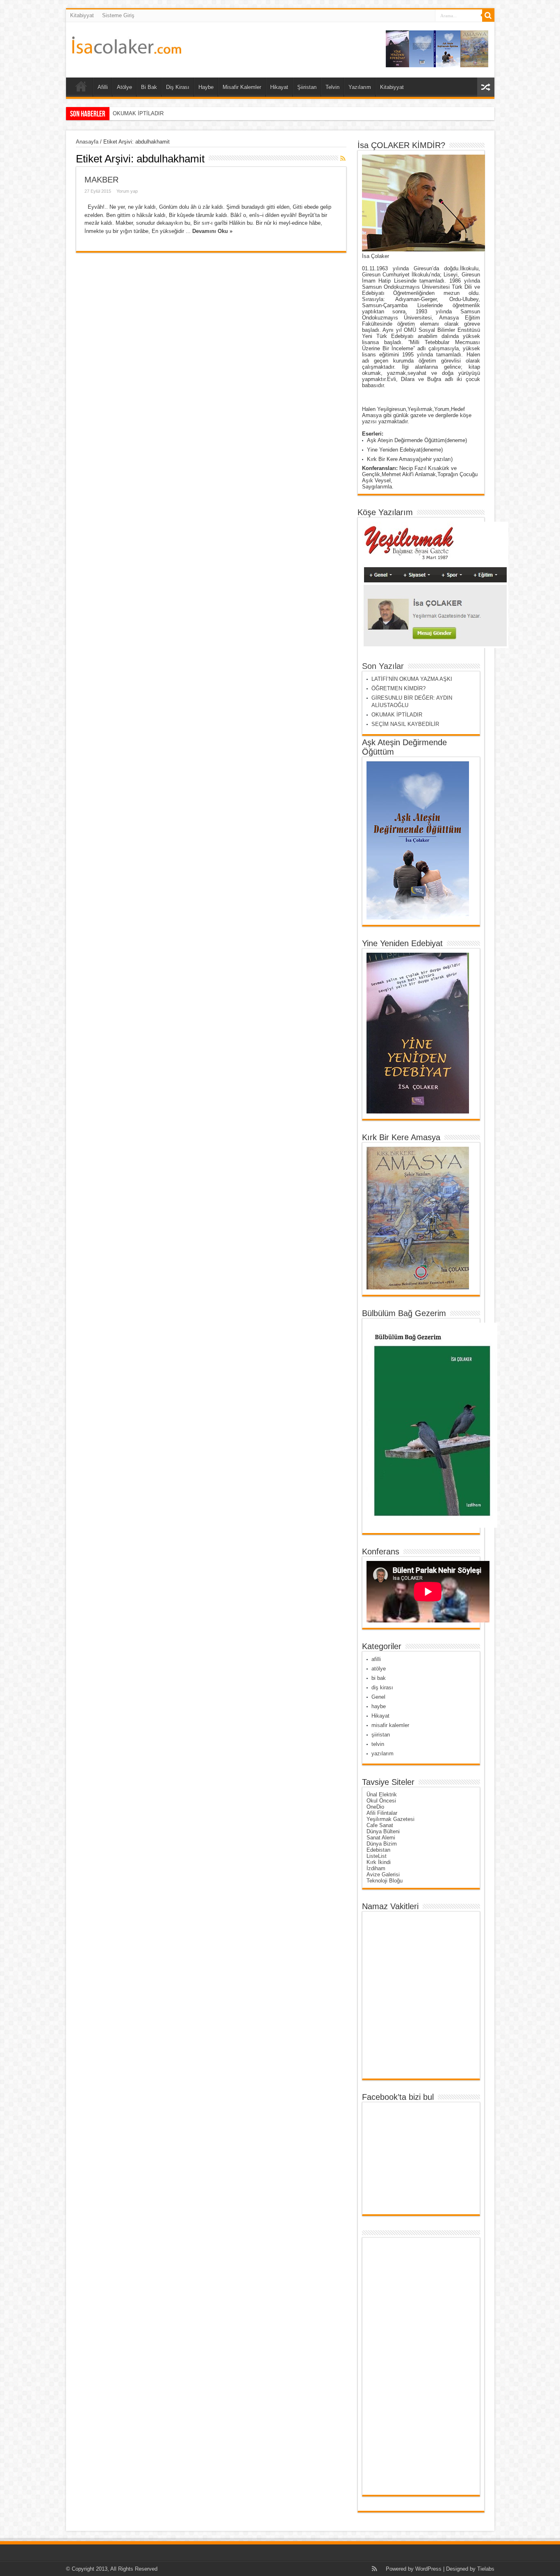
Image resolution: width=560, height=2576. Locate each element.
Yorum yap (127, 191)
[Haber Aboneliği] (343, 158)
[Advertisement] (398, 2366)
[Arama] (488, 16)
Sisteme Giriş (118, 15)
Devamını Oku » (212, 231)
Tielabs (486, 2569)
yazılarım (382, 1753)
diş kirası (382, 1687)
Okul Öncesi (381, 1801)
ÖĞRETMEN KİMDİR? (398, 688)
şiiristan (381, 1735)
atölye (379, 1669)
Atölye (124, 87)
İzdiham (376, 1868)
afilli (376, 1659)
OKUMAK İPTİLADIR (397, 715)
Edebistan (378, 1850)
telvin (378, 1744)
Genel (378, 1697)
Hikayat (279, 87)
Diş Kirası (178, 87)
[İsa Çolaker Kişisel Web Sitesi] (127, 48)
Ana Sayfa (81, 88)
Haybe (206, 87)
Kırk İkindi (379, 1862)
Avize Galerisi (383, 1874)
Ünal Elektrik (382, 1795)
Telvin (332, 87)
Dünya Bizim (382, 1844)
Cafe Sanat (380, 1825)
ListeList (377, 1856)
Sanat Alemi (381, 1838)
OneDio (375, 1807)
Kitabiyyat (82, 15)
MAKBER (101, 180)
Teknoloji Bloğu (385, 1881)
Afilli (103, 87)
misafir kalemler (390, 1725)
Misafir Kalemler (242, 87)
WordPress (428, 2569)
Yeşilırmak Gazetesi (390, 1819)
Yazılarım (360, 87)
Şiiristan (307, 87)
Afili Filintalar (382, 1813)
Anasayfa (87, 142)
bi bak (379, 1678)
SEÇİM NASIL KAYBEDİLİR (147, 113)
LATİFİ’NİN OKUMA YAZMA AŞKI (412, 679)
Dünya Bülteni (383, 1831)
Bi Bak (149, 87)
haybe (379, 1706)
